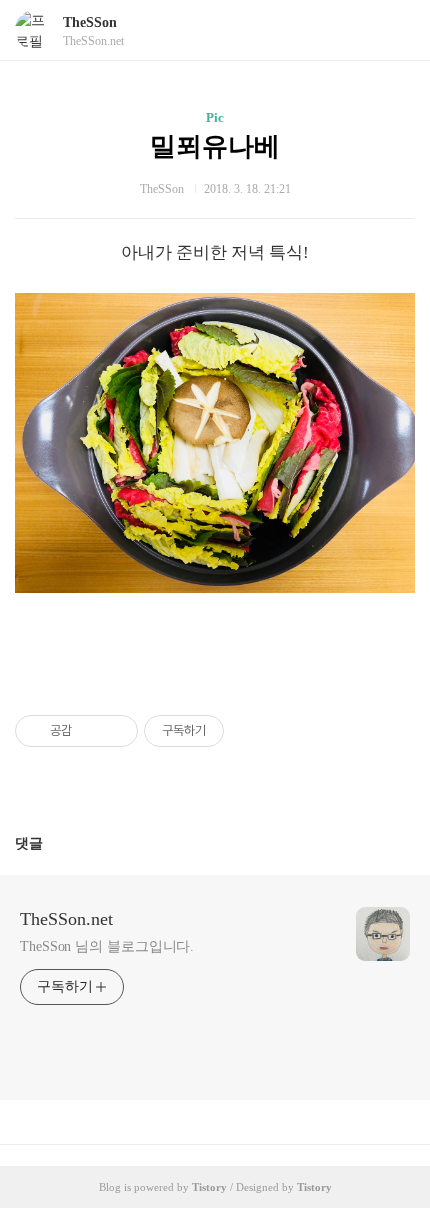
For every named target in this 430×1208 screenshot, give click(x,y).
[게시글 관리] (115, 731)
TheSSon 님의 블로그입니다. (107, 946)
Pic (215, 117)
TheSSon (90, 22)
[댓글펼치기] (51, 843)
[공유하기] (90, 731)
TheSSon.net (66, 919)
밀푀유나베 (215, 146)
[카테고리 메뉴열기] (395, 30)
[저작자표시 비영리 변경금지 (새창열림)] (251, 731)
